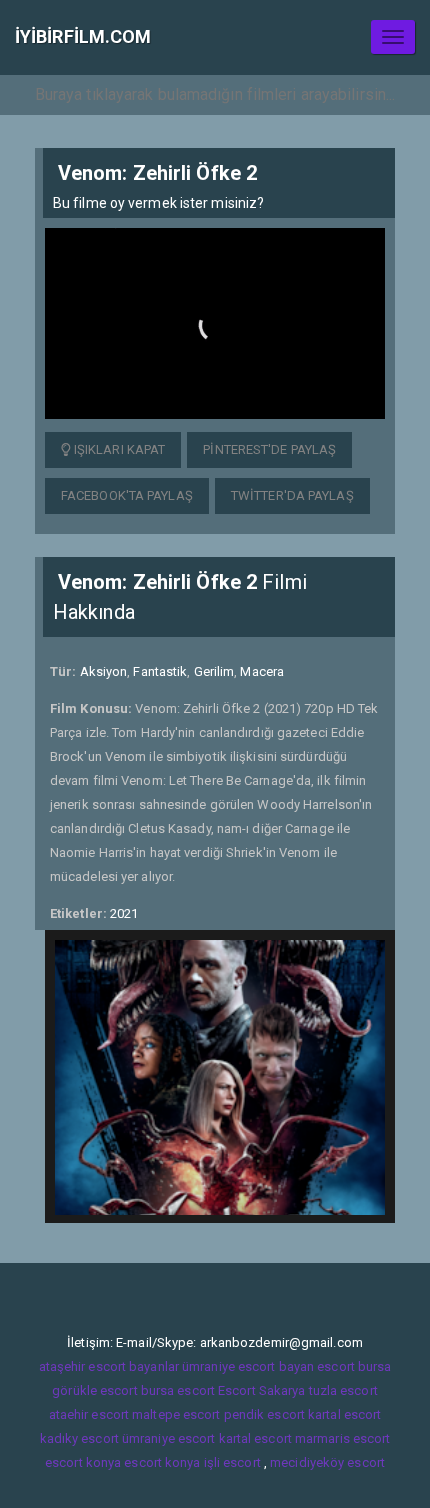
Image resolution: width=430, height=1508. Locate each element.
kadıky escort (79, 1438)
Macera (262, 671)
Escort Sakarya (261, 1390)
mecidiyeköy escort (327, 1462)
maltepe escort (176, 1414)
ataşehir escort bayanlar (109, 1366)
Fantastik (160, 671)
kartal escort (344, 1414)
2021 (124, 913)
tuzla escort (343, 1390)
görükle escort (94, 1390)
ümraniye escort (169, 1438)
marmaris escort (343, 1438)
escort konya (83, 1462)
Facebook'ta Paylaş (127, 495)
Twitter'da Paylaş (292, 495)
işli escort (232, 1462)
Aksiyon (104, 671)
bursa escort (178, 1390)
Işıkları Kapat (118, 449)
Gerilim (214, 671)
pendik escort (264, 1414)
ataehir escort (89, 1414)
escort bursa (354, 1366)
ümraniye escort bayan (248, 1366)
